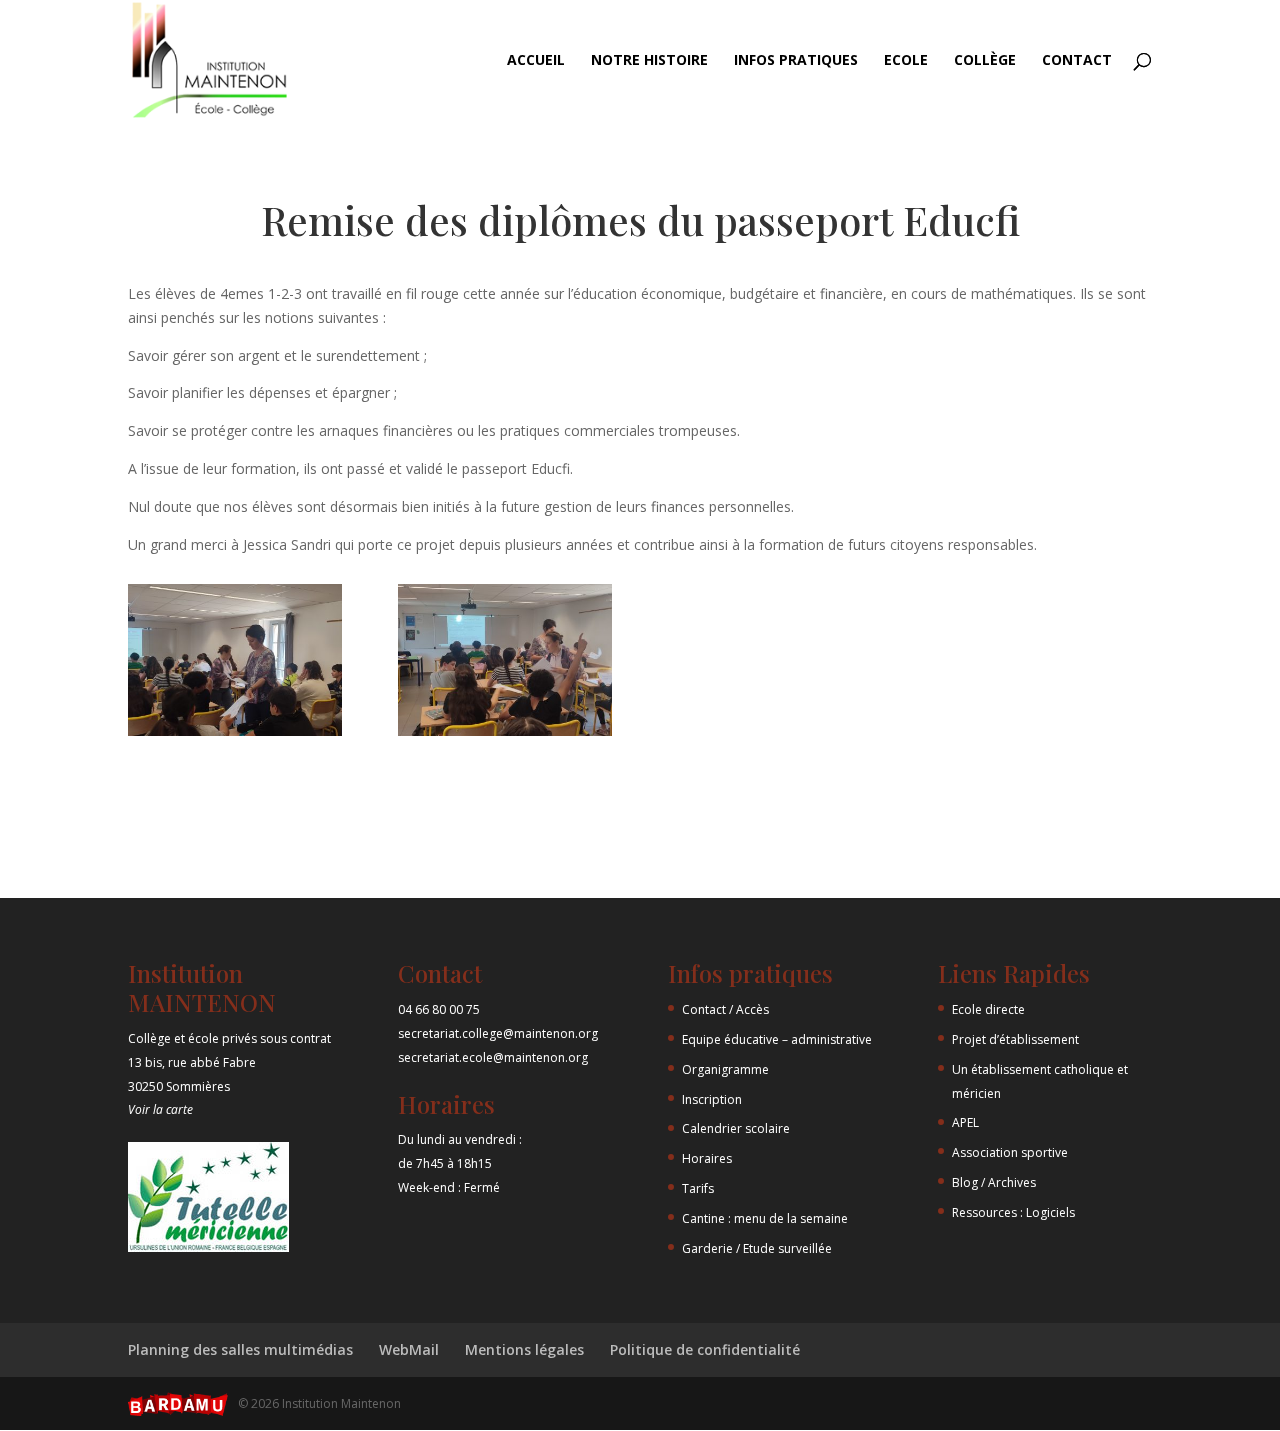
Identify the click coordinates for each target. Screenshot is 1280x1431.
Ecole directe (988, 1009)
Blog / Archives (994, 1182)
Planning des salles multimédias (240, 1349)
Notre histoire (649, 61)
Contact (1077, 61)
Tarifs (698, 1188)
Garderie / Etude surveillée (757, 1248)
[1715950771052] (235, 735)
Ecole (906, 61)
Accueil (536, 61)
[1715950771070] (505, 735)
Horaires (707, 1158)
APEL (965, 1122)
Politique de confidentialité (705, 1349)
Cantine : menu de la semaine (765, 1218)
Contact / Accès (725, 1009)
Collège (985, 61)
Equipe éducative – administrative (777, 1039)
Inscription (712, 1099)
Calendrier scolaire (736, 1128)
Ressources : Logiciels (1013, 1212)
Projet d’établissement (1015, 1039)
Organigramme (725, 1069)
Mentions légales (524, 1349)
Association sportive (1010, 1152)
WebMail (409, 1349)
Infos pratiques (796, 61)
